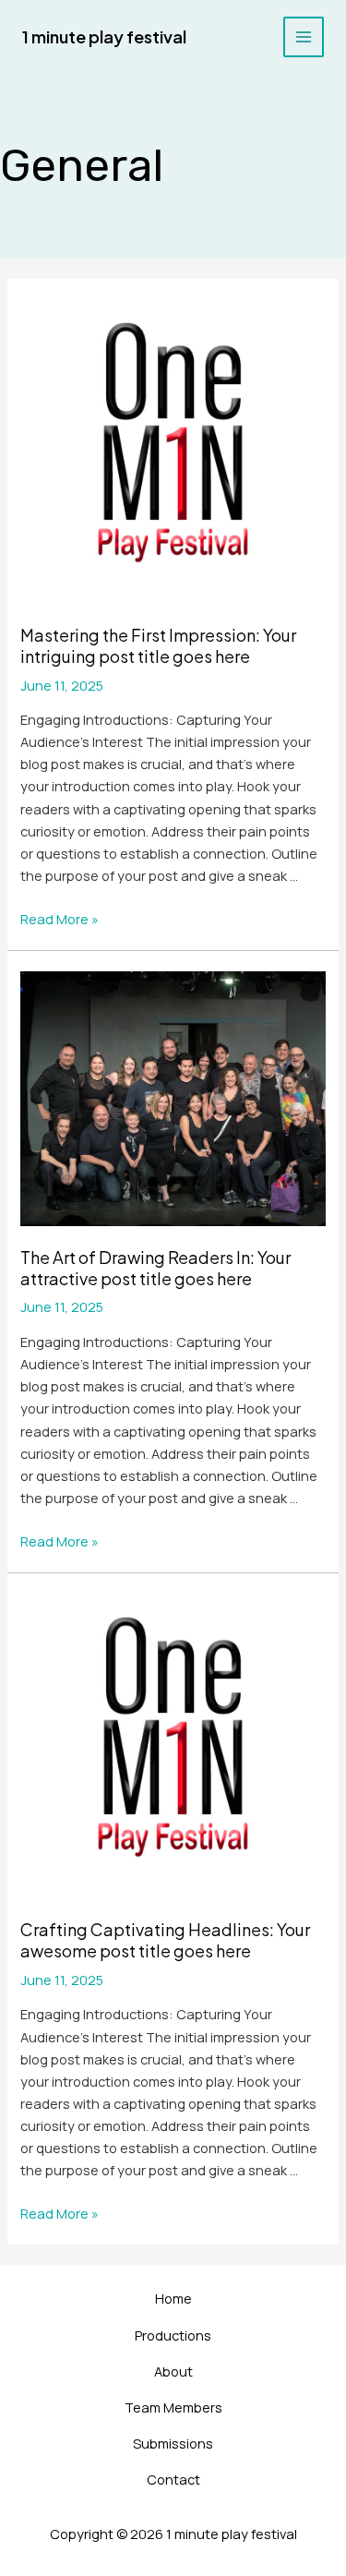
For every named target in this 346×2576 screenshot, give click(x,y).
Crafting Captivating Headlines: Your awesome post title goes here (165, 1940)
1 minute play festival (104, 36)
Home (173, 2298)
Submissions (173, 2443)
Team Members (173, 2407)
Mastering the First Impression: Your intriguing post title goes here (158, 645)
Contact (173, 2479)
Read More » (60, 919)
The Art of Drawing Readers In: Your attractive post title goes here (155, 1268)
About (173, 2371)
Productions (173, 2335)
